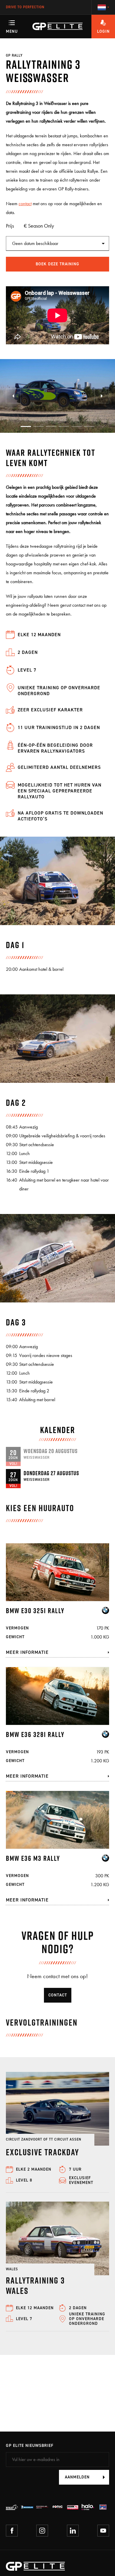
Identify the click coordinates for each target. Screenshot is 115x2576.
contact (25, 204)
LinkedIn (73, 2531)
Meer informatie (27, 1652)
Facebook (12, 2531)
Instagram (42, 2531)
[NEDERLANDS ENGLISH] (103, 7)
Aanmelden (77, 2477)
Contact (58, 1995)
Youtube (103, 2531)
